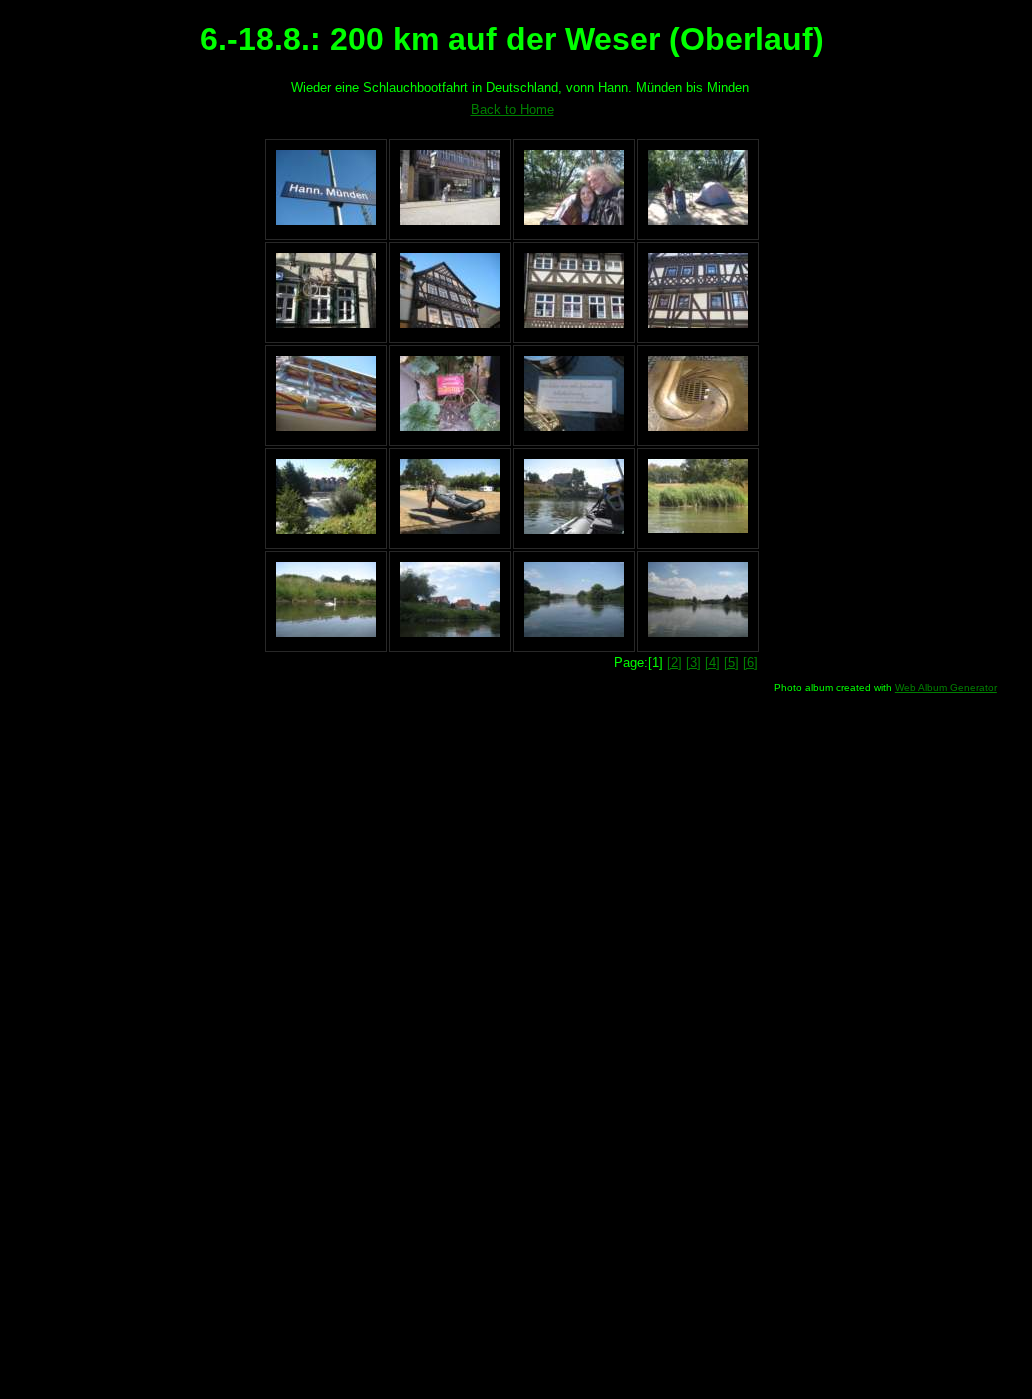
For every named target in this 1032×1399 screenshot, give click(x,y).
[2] (674, 662)
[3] (693, 662)
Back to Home (512, 109)
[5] (731, 662)
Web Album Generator (946, 687)
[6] (750, 662)
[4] (712, 662)
